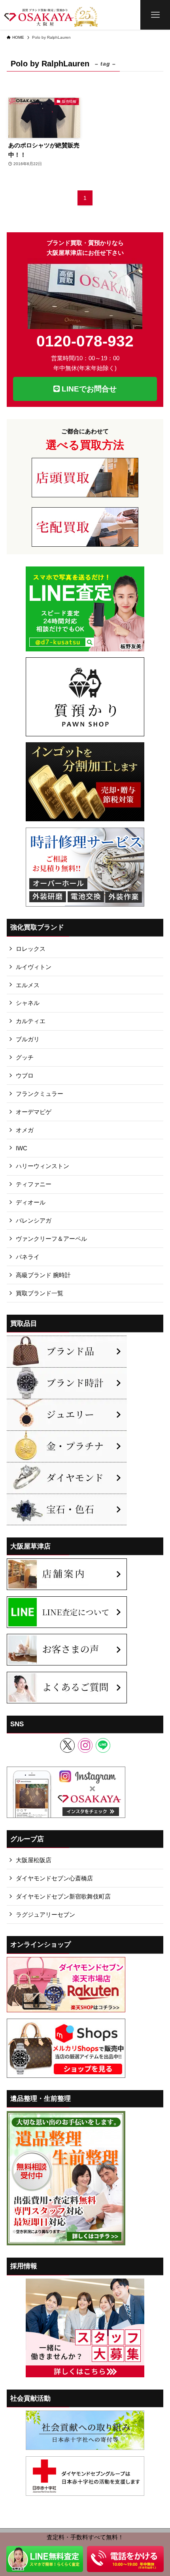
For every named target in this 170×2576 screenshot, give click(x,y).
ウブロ (25, 1075)
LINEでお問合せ (88, 389)
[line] (103, 1745)
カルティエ (31, 1021)
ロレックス (31, 949)
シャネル (28, 1003)
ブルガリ (28, 1039)
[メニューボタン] (155, 15)
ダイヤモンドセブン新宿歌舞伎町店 (63, 1896)
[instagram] (85, 1745)
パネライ (28, 1257)
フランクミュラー (40, 1094)
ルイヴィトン (34, 967)
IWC (22, 1148)
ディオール (31, 1202)
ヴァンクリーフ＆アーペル (51, 1239)
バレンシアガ (34, 1220)
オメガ (25, 1130)
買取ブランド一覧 (40, 1293)
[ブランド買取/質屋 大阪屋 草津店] (51, 15)
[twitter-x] (67, 1745)
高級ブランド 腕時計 (43, 1275)
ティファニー (34, 1184)
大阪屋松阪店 (34, 1860)
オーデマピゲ (34, 1112)
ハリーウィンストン (42, 1166)
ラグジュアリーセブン (45, 1915)
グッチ (25, 1057)
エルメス (28, 985)
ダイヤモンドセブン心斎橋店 (54, 1878)
